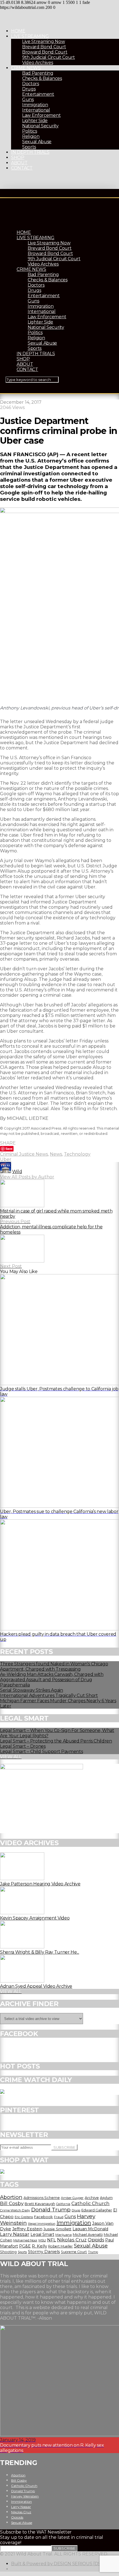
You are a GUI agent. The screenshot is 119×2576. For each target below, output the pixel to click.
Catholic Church (90, 2203)
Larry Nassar (15, 2234)
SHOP (18, 157)
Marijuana (64, 2235)
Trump (93, 2252)
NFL (51, 2240)
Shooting (8, 2252)
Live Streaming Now (43, 41)
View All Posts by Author (27, 1177)
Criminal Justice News (24, 1154)
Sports (29, 147)
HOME (18, 31)
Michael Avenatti (88, 2234)
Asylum (106, 2198)
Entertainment (38, 94)
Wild (17, 1172)
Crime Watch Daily (15, 2210)
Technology (77, 1154)
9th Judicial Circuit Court (49, 57)
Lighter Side (35, 121)
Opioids (96, 2240)
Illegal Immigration (42, 2224)
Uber (6, 1159)
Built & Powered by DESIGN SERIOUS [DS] (57, 2564)
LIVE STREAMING (30, 36)
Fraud (59, 2217)
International (36, 110)
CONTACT (22, 168)
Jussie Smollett (57, 2229)
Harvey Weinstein (25, 2496)
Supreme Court (74, 2252)
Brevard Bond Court (44, 47)
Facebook (43, 2217)
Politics (29, 131)
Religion (31, 136)
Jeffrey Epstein (27, 2229)
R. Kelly (39, 2246)
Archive (92, 2198)
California (63, 2204)
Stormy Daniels (44, 2252)
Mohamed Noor (25, 2240)
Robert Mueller (60, 2246)
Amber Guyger (72, 2198)
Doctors (31, 84)
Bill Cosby (12, 2203)
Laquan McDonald (90, 2229)
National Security (40, 126)
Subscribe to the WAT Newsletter (36, 2532)
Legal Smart (42, 2234)
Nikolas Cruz (72, 2240)
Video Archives (38, 63)
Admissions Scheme (42, 2198)
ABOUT (19, 163)
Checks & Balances (42, 78)
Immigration (35, 105)
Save (9, 1149)
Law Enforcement (41, 115)
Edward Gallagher (97, 2210)
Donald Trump (51, 2209)
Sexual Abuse (37, 142)
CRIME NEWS (26, 68)
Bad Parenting (38, 73)
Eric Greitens (24, 2217)
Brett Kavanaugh (40, 2204)
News (56, 1154)
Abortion (11, 2197)
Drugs (29, 89)
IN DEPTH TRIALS (30, 152)
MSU (42, 2240)
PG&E (25, 2246)
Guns (28, 99)
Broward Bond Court (45, 52)
